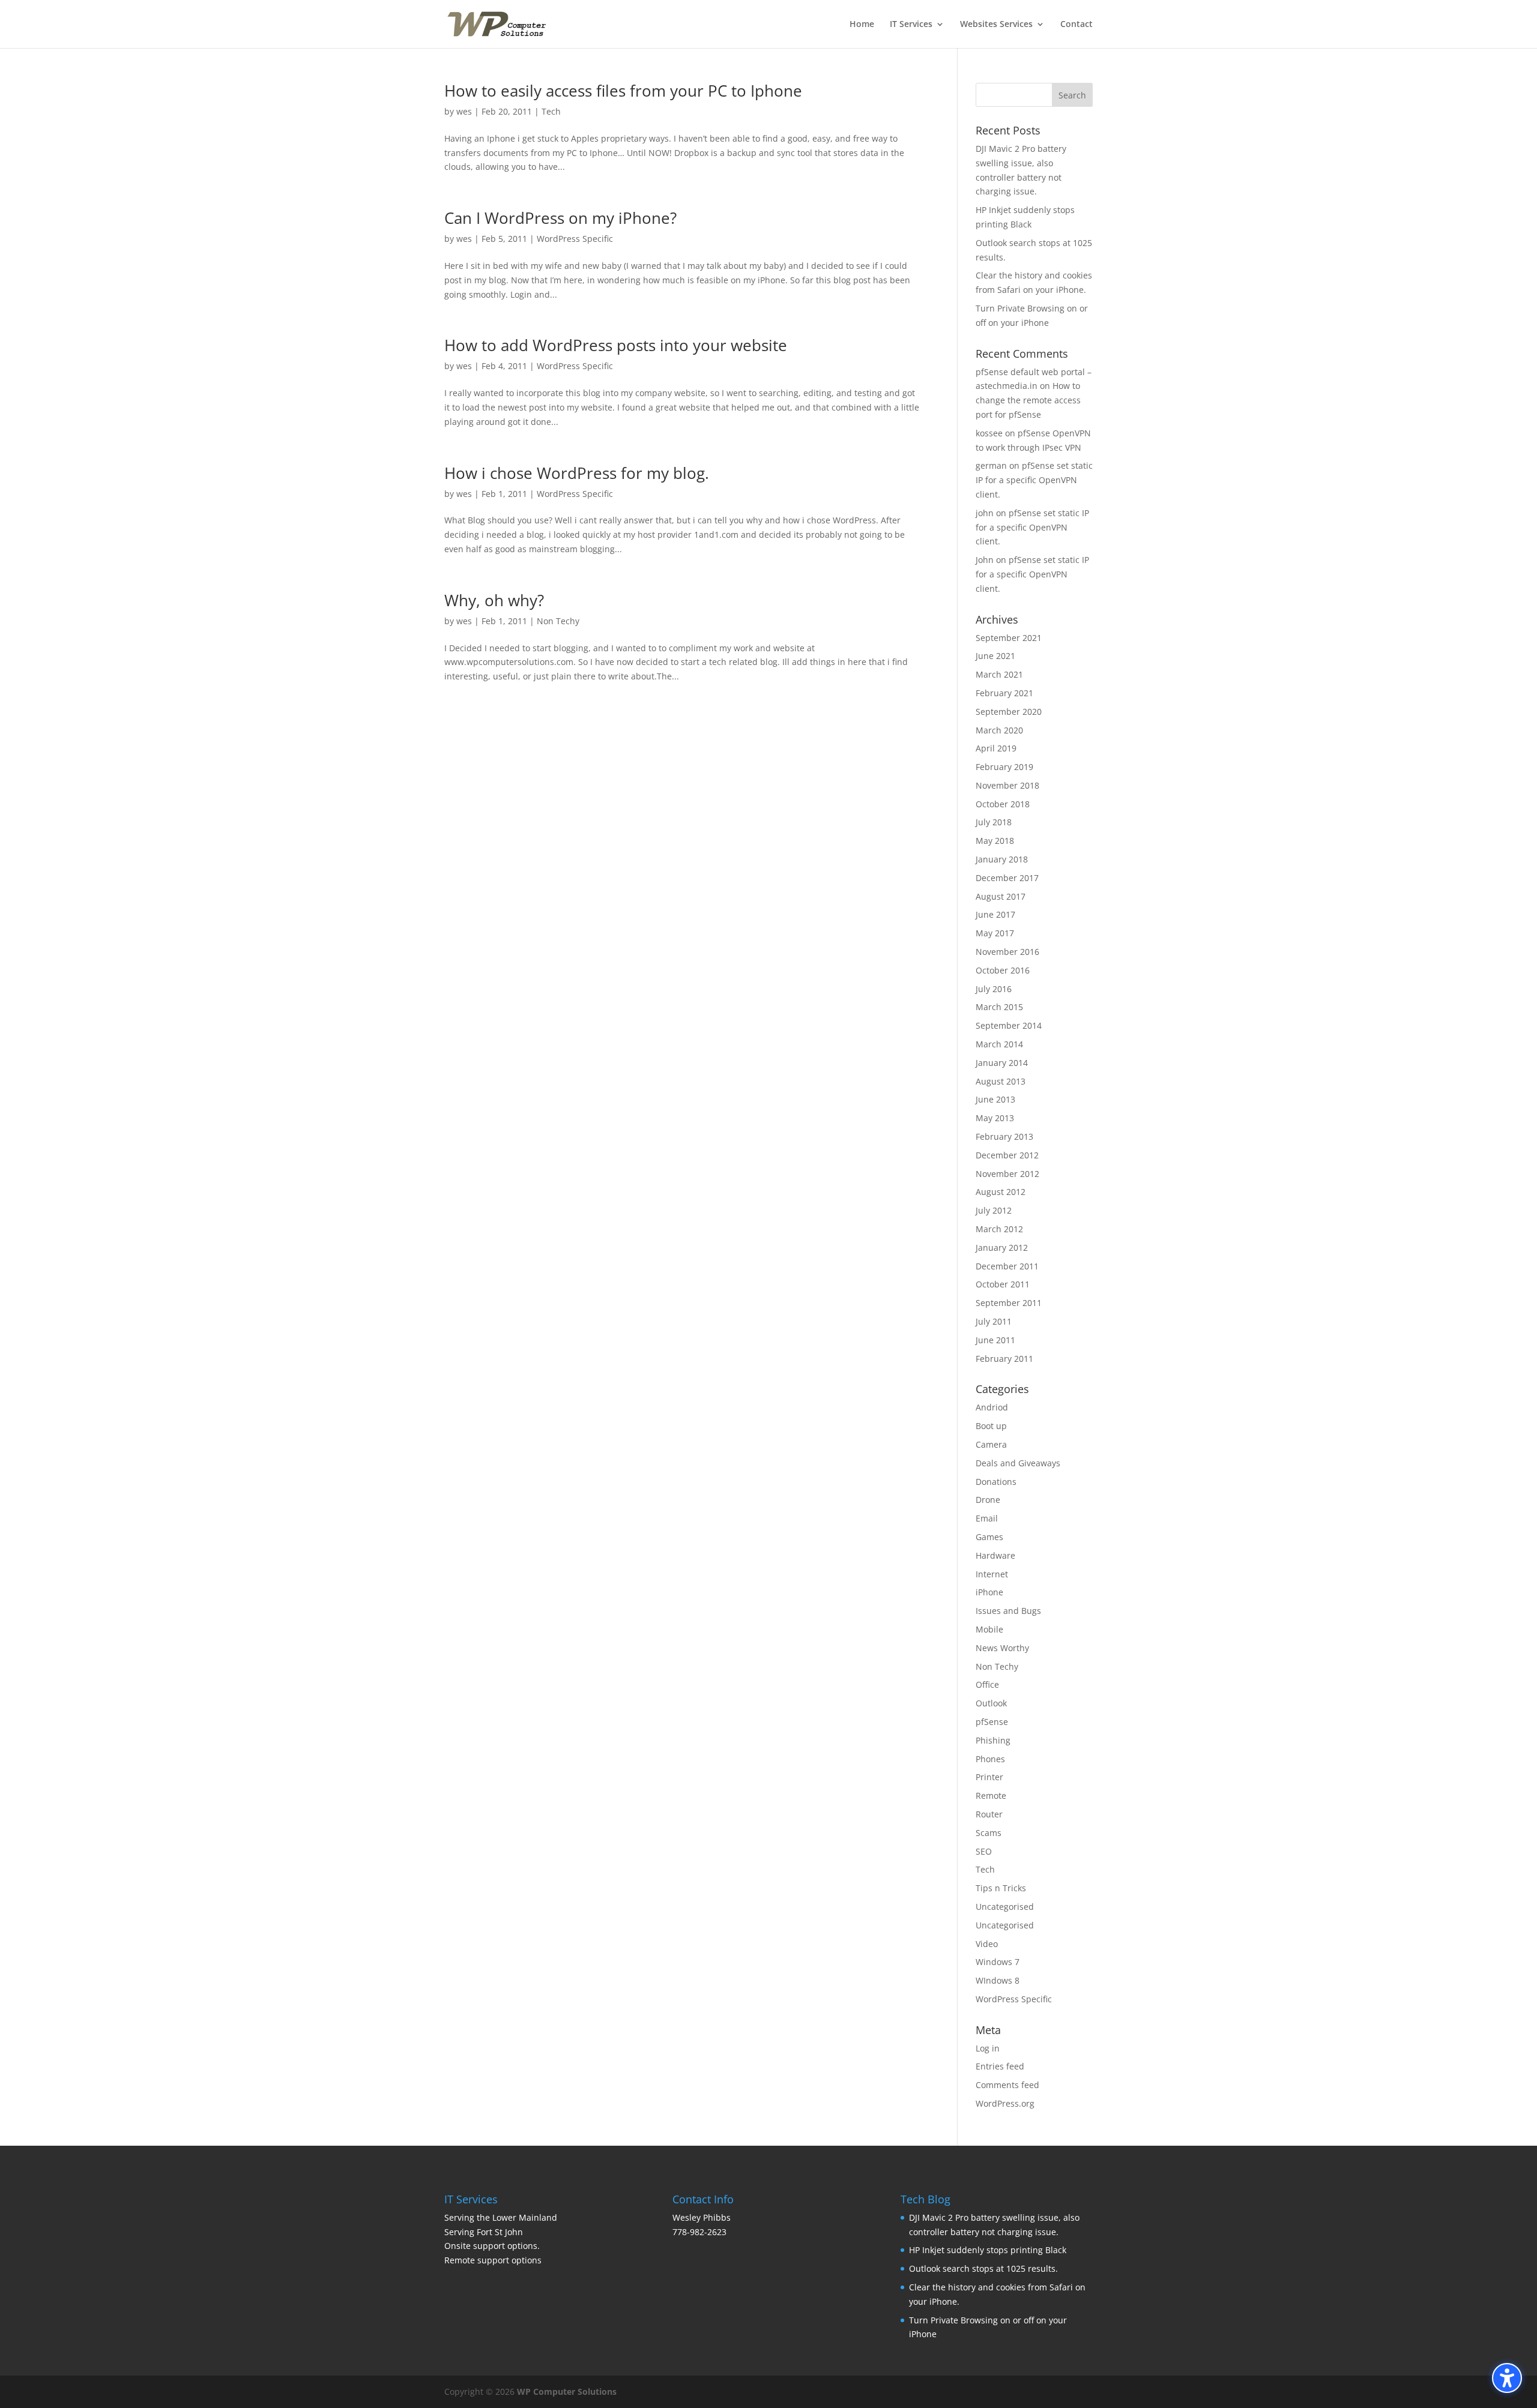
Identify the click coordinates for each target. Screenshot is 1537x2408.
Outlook (991, 1703)
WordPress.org (1005, 2103)
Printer (989, 1777)
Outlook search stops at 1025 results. (983, 2268)
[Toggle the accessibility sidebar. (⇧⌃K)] (1507, 2378)
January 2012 (1002, 1248)
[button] (1072, 95)
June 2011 (995, 1340)
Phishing (993, 1740)
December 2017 (1007, 878)
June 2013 (995, 1099)
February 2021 (1004, 693)
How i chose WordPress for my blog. (577, 473)
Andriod (992, 1407)
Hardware (995, 1555)
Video (987, 1944)
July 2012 (994, 1210)
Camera (991, 1444)
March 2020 (999, 730)
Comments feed (1007, 2085)
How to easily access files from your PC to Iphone (623, 91)
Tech (551, 111)
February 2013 (1004, 1136)
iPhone (989, 1592)
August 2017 (1001, 896)
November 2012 (1007, 1174)
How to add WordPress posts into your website (616, 345)
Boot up (991, 1426)
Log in (988, 2048)
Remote (991, 1795)
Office (987, 1684)
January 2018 (1002, 859)
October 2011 (1003, 1284)
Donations (996, 1482)
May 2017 (995, 933)
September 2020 (1009, 712)
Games (989, 1537)
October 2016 (1003, 970)
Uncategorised (1005, 1907)
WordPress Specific (575, 239)
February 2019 (1004, 767)
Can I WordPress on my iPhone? (560, 218)
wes (464, 111)
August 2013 (1001, 1081)
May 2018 (995, 841)
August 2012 (1001, 1192)
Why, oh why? (494, 600)
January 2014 (1002, 1063)
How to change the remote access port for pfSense (1028, 400)
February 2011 (1004, 1359)
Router (989, 1814)
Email (987, 1518)
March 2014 (999, 1044)
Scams (989, 1833)
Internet (992, 1574)
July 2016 (994, 989)
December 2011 (1007, 1266)
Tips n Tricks (1001, 1888)
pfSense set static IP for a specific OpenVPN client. (1034, 480)
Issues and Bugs (1008, 1611)
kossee (989, 433)
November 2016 (1007, 952)
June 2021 (995, 656)
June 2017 (995, 914)
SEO (984, 1851)
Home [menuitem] (862, 25)
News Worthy (1002, 1648)
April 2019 (996, 748)
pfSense (992, 1722)
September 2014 (1009, 1025)
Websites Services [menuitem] (996, 25)
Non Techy (558, 621)
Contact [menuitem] (1077, 25)
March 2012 (999, 1229)
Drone (988, 1500)
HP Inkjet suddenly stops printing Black (988, 2250)
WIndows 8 (998, 1980)
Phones (990, 1759)
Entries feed (1000, 2066)
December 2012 (1007, 1155)
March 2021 (999, 674)
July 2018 (994, 822)
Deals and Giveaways (1018, 1463)
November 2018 (1007, 785)
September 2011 (1009, 1303)
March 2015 (999, 1007)
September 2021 (1009, 638)
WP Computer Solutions (567, 2391)
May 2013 (995, 1118)
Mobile (989, 1629)
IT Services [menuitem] (911, 25)
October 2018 (1003, 804)
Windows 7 (998, 1962)
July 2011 (994, 1321)
